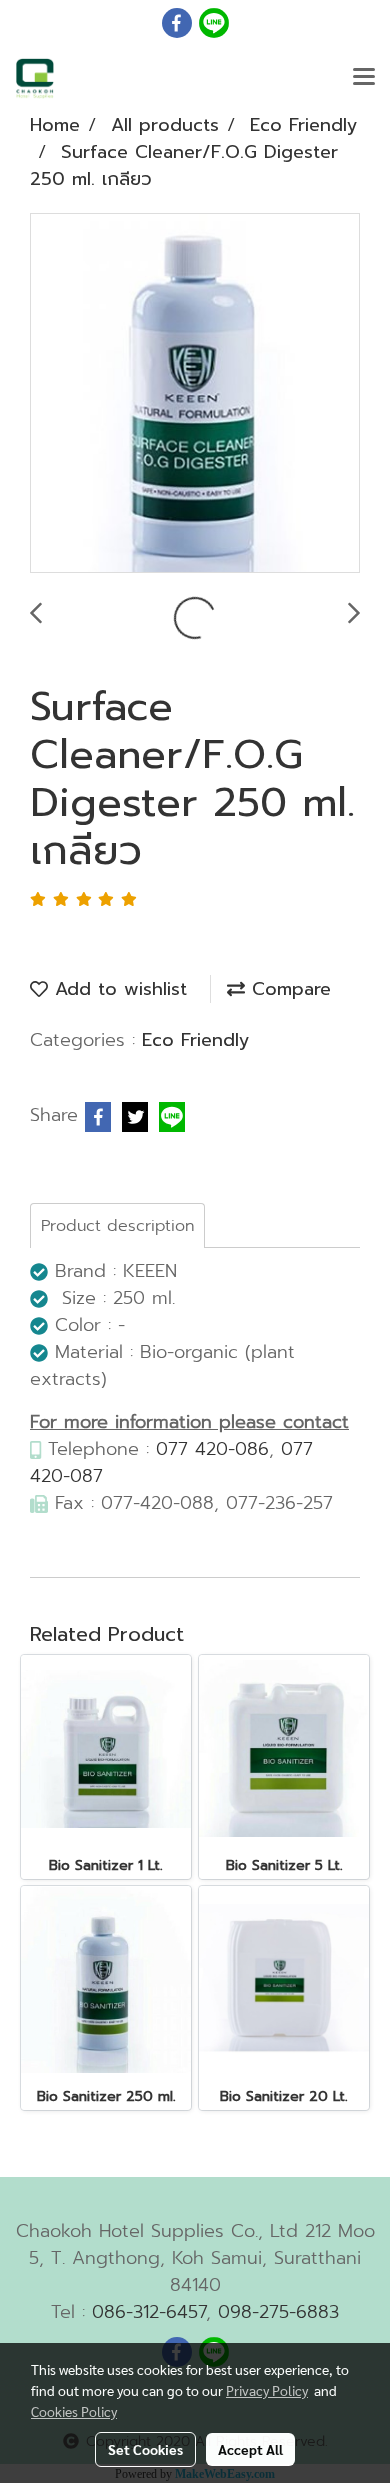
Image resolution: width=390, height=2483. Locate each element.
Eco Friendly (196, 1040)
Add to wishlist (117, 989)
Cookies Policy (74, 2411)
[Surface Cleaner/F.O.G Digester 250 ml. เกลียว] (195, 394)
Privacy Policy (267, 2390)
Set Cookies (145, 2449)
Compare (288, 989)
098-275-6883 (278, 2312)
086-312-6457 (149, 2312)
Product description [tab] (117, 1226)
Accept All (250, 2449)
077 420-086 (212, 1449)
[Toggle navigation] (364, 78)
